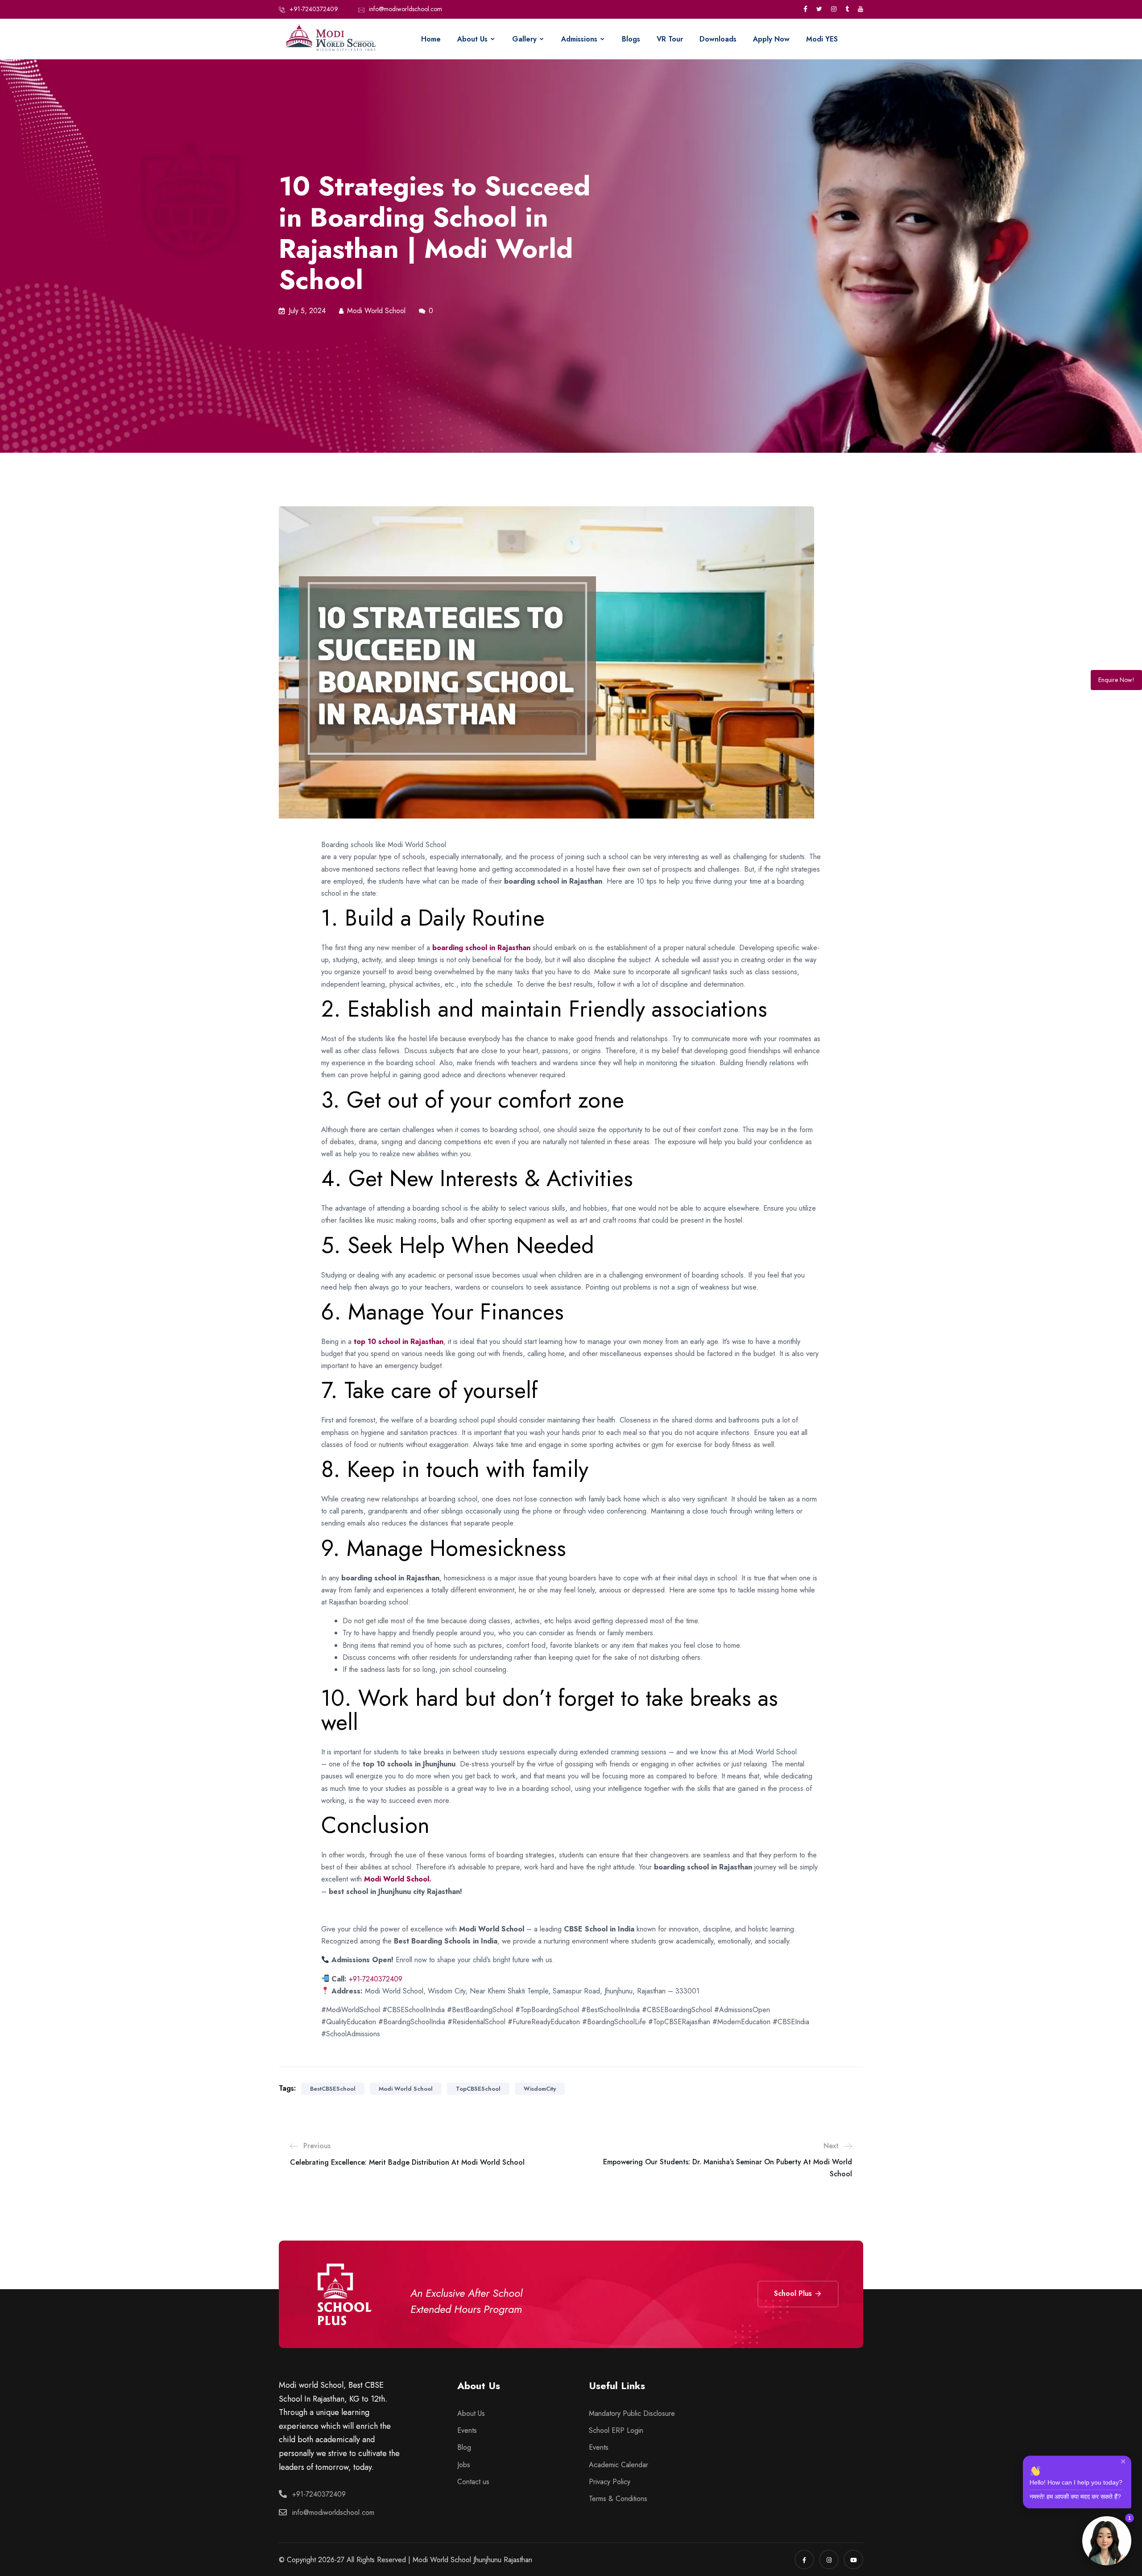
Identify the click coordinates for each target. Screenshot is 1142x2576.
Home (431, 39)
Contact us (473, 2482)
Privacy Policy (610, 2482)
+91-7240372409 (314, 9)
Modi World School (406, 2089)
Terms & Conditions (618, 2499)
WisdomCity (540, 2089)
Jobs (464, 2465)
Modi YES (822, 39)
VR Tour (670, 39)
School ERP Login (616, 2430)
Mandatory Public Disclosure (632, 2413)
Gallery (524, 39)
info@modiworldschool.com (405, 9)
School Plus (794, 2293)
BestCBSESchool (333, 2089)
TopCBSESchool (478, 2089)
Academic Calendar (619, 2465)
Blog (464, 2447)
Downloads (718, 39)
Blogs (631, 39)
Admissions (579, 39)
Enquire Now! (1116, 680)
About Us (472, 39)
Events (467, 2430)
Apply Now (771, 39)
